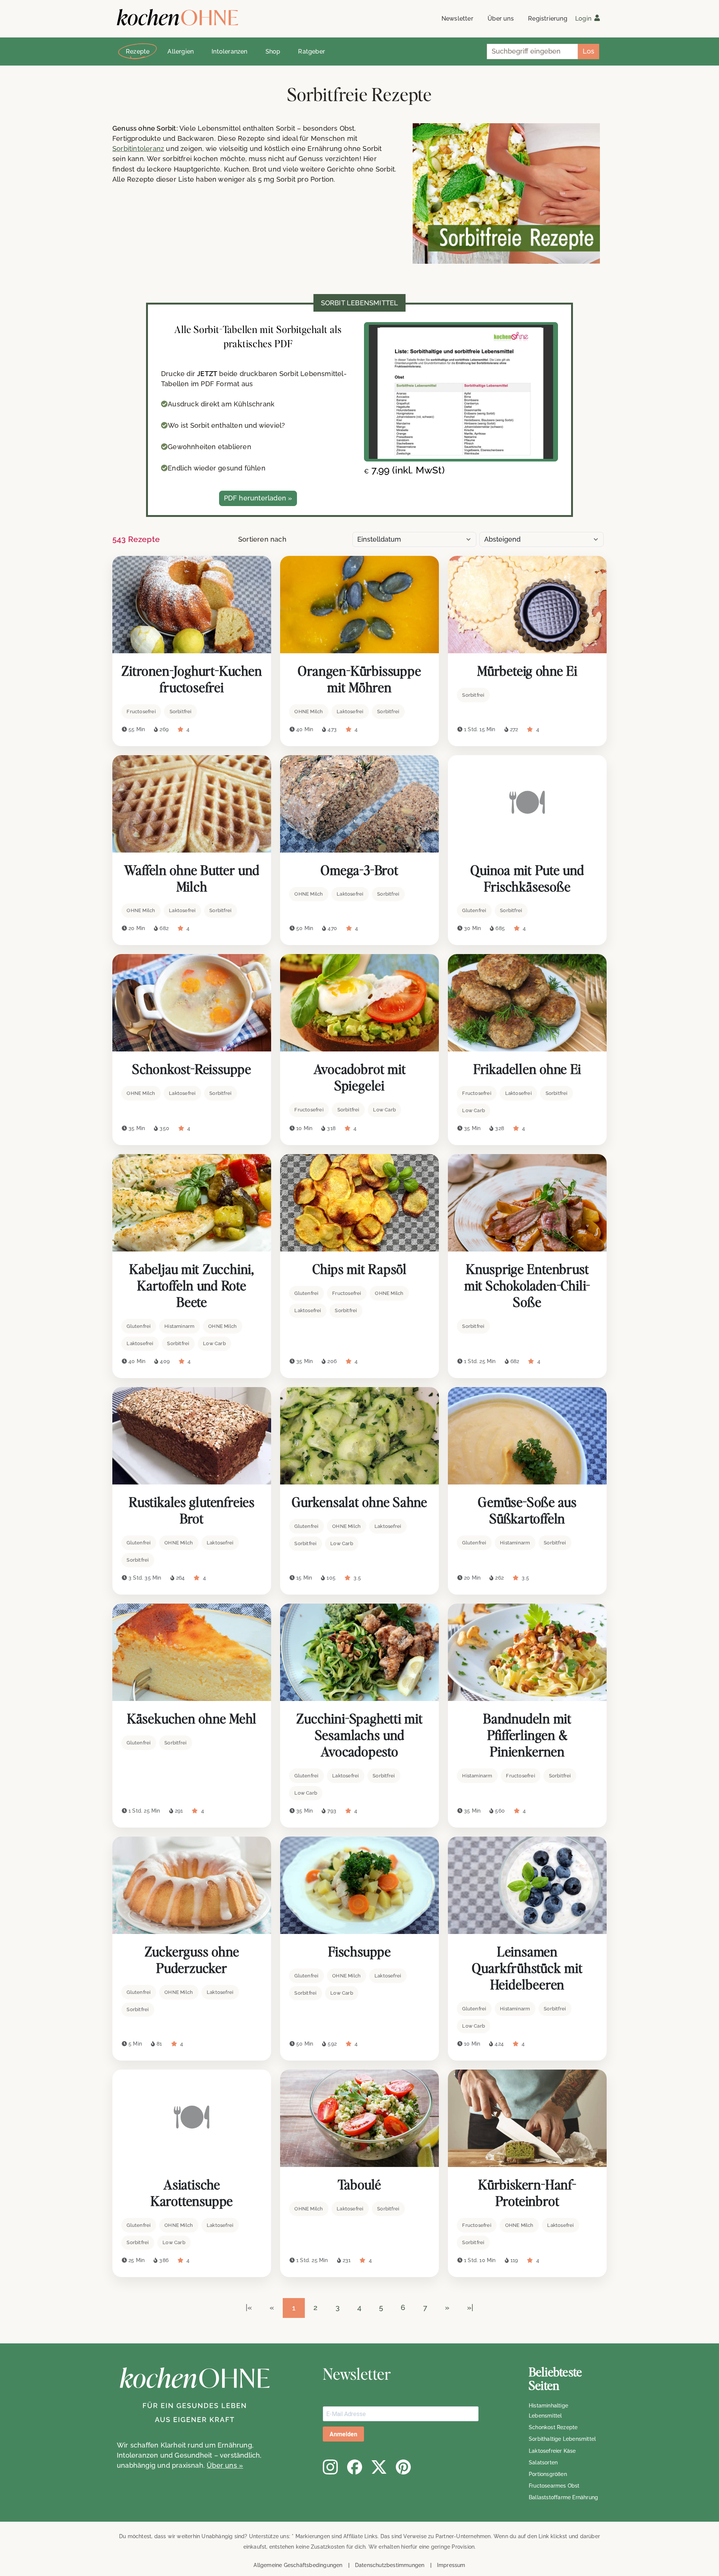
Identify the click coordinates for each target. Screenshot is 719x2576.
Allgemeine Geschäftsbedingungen (298, 2565)
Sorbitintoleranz (138, 149)
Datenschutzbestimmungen (390, 2565)
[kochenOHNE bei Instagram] (330, 2467)
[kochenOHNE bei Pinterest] (403, 2467)
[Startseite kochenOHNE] (178, 17)
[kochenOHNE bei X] (379, 2467)
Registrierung (548, 19)
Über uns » (225, 2465)
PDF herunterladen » (258, 498)
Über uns (501, 19)
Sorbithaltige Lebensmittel (562, 2439)
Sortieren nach (262, 539)
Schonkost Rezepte (553, 2427)
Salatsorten (543, 2463)
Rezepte (138, 52)
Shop (273, 52)
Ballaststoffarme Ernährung (563, 2497)
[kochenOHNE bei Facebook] (355, 2467)
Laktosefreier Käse (552, 2451)
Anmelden (343, 2434)
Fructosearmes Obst (554, 2486)
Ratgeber (312, 52)
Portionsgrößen (548, 2474)
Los (588, 51)
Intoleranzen (229, 52)
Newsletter (457, 19)
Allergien (180, 52)
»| (470, 2307)
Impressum (451, 2565)
